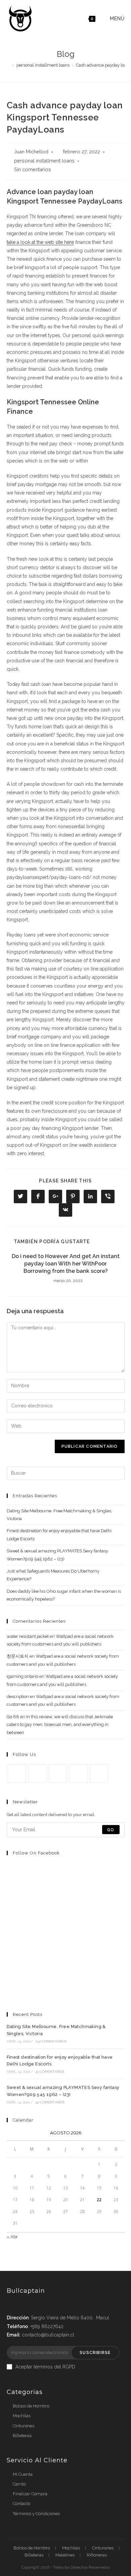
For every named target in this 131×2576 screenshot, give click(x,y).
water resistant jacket (28, 1636)
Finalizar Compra (30, 2494)
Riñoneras (97, 2555)
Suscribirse (95, 2353)
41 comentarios (50, 2072)
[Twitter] (17, 1774)
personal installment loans (44, 161)
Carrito (19, 2484)
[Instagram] (58, 1774)
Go (111, 1830)
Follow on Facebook (36, 1853)
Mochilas (22, 2416)
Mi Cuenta (23, 2474)
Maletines (65, 2555)
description (18, 1697)
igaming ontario (23, 1676)
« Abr (12, 2237)
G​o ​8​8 (13, 1717)
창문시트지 (18, 1656)
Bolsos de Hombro (31, 2406)
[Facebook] (37, 1774)
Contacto (21, 2504)
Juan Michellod (31, 152)
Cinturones (24, 2426)
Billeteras (22, 2436)
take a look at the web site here (40, 242)
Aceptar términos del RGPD (45, 2367)
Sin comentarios (33, 169)
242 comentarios (51, 2041)
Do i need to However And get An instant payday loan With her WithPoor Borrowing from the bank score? (66, 1264)
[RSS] (99, 1774)
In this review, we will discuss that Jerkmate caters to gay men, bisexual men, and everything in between (60, 1725)
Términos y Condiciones (36, 2514)
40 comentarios (50, 2102)
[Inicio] (8, 65)
